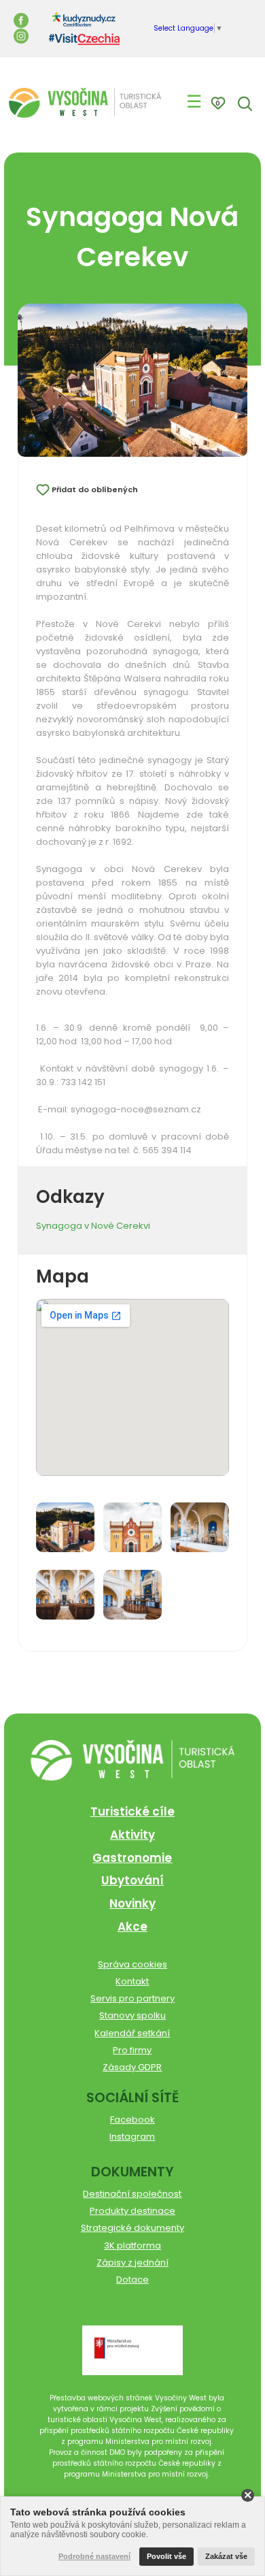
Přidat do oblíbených (95, 489)
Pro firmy (132, 2050)
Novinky (132, 1903)
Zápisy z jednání (132, 2263)
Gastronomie (132, 1858)
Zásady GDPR (132, 2067)
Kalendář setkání (132, 2033)
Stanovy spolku (132, 2015)
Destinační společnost (132, 2194)
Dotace (132, 2280)
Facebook (132, 2120)
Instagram (132, 2137)
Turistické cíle (132, 1812)
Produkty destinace (132, 2211)
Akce (132, 1927)
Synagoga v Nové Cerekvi (93, 1226)
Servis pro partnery (132, 1998)
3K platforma (132, 2245)
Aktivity (132, 1835)
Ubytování (132, 1880)
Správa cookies (132, 1964)
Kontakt (132, 1981)
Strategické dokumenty (132, 2228)
